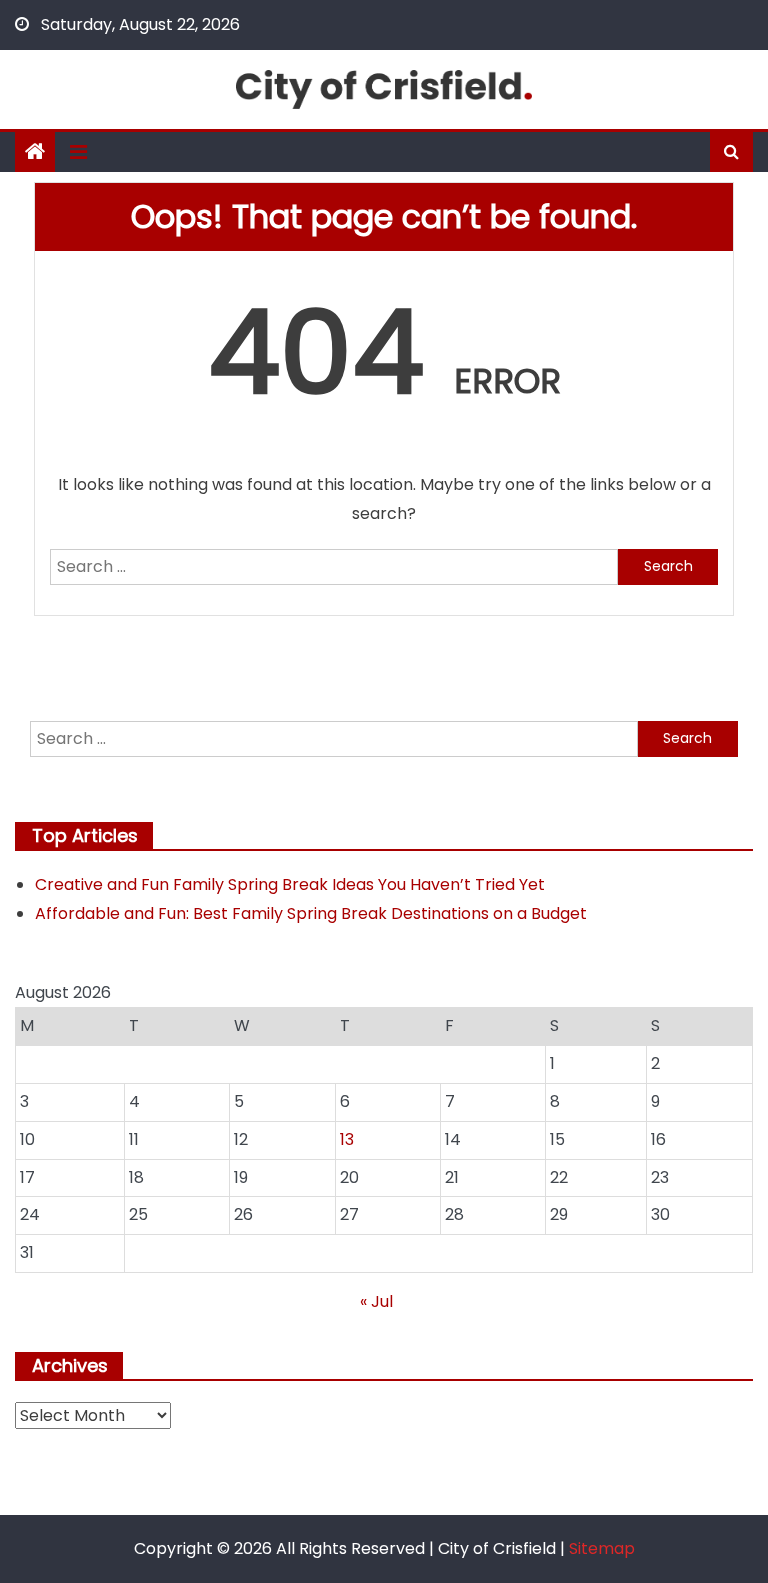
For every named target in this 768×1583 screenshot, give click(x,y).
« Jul (376, 1301)
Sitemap (602, 1548)
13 (347, 1139)
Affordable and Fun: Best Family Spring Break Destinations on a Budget (311, 913)
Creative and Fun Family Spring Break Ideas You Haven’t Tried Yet (290, 884)
